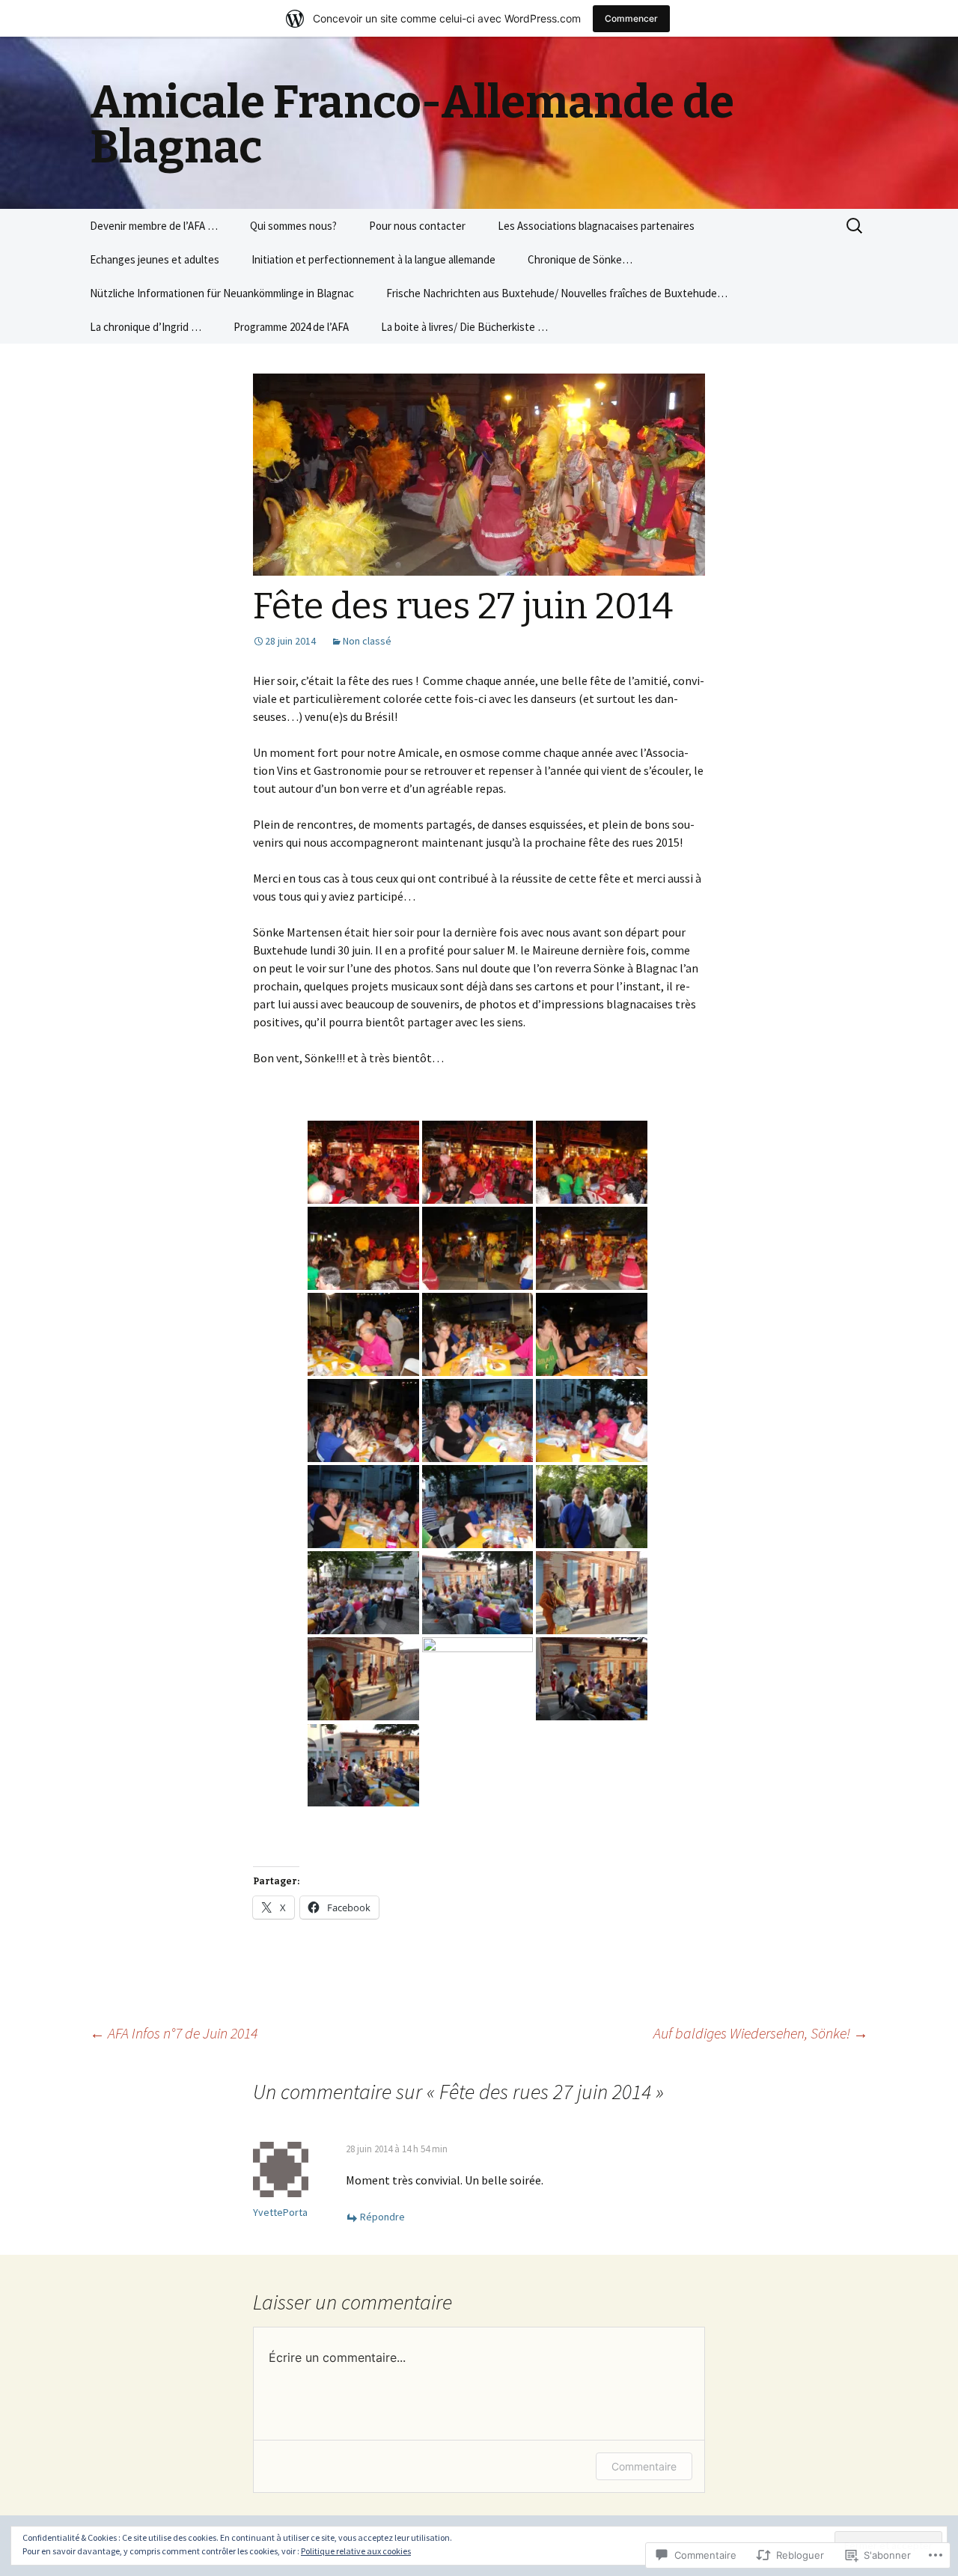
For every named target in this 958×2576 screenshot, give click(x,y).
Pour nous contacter (417, 226)
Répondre (382, 2217)
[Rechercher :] (855, 226)
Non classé (367, 641)
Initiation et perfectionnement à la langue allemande (373, 259)
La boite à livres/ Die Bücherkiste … (464, 327)
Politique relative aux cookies (356, 2551)
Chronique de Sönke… (580, 259)
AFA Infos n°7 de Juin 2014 (174, 2033)
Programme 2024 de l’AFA (291, 327)
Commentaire (644, 2466)
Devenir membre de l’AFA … (154, 226)
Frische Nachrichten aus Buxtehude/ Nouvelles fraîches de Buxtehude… (557, 293)
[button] (363, 1162)
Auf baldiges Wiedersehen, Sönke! (761, 2033)
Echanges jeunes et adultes (155, 259)
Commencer (631, 18)
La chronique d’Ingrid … (146, 327)
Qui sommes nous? (293, 226)
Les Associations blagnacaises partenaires (596, 226)
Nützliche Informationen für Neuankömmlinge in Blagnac (222, 293)
